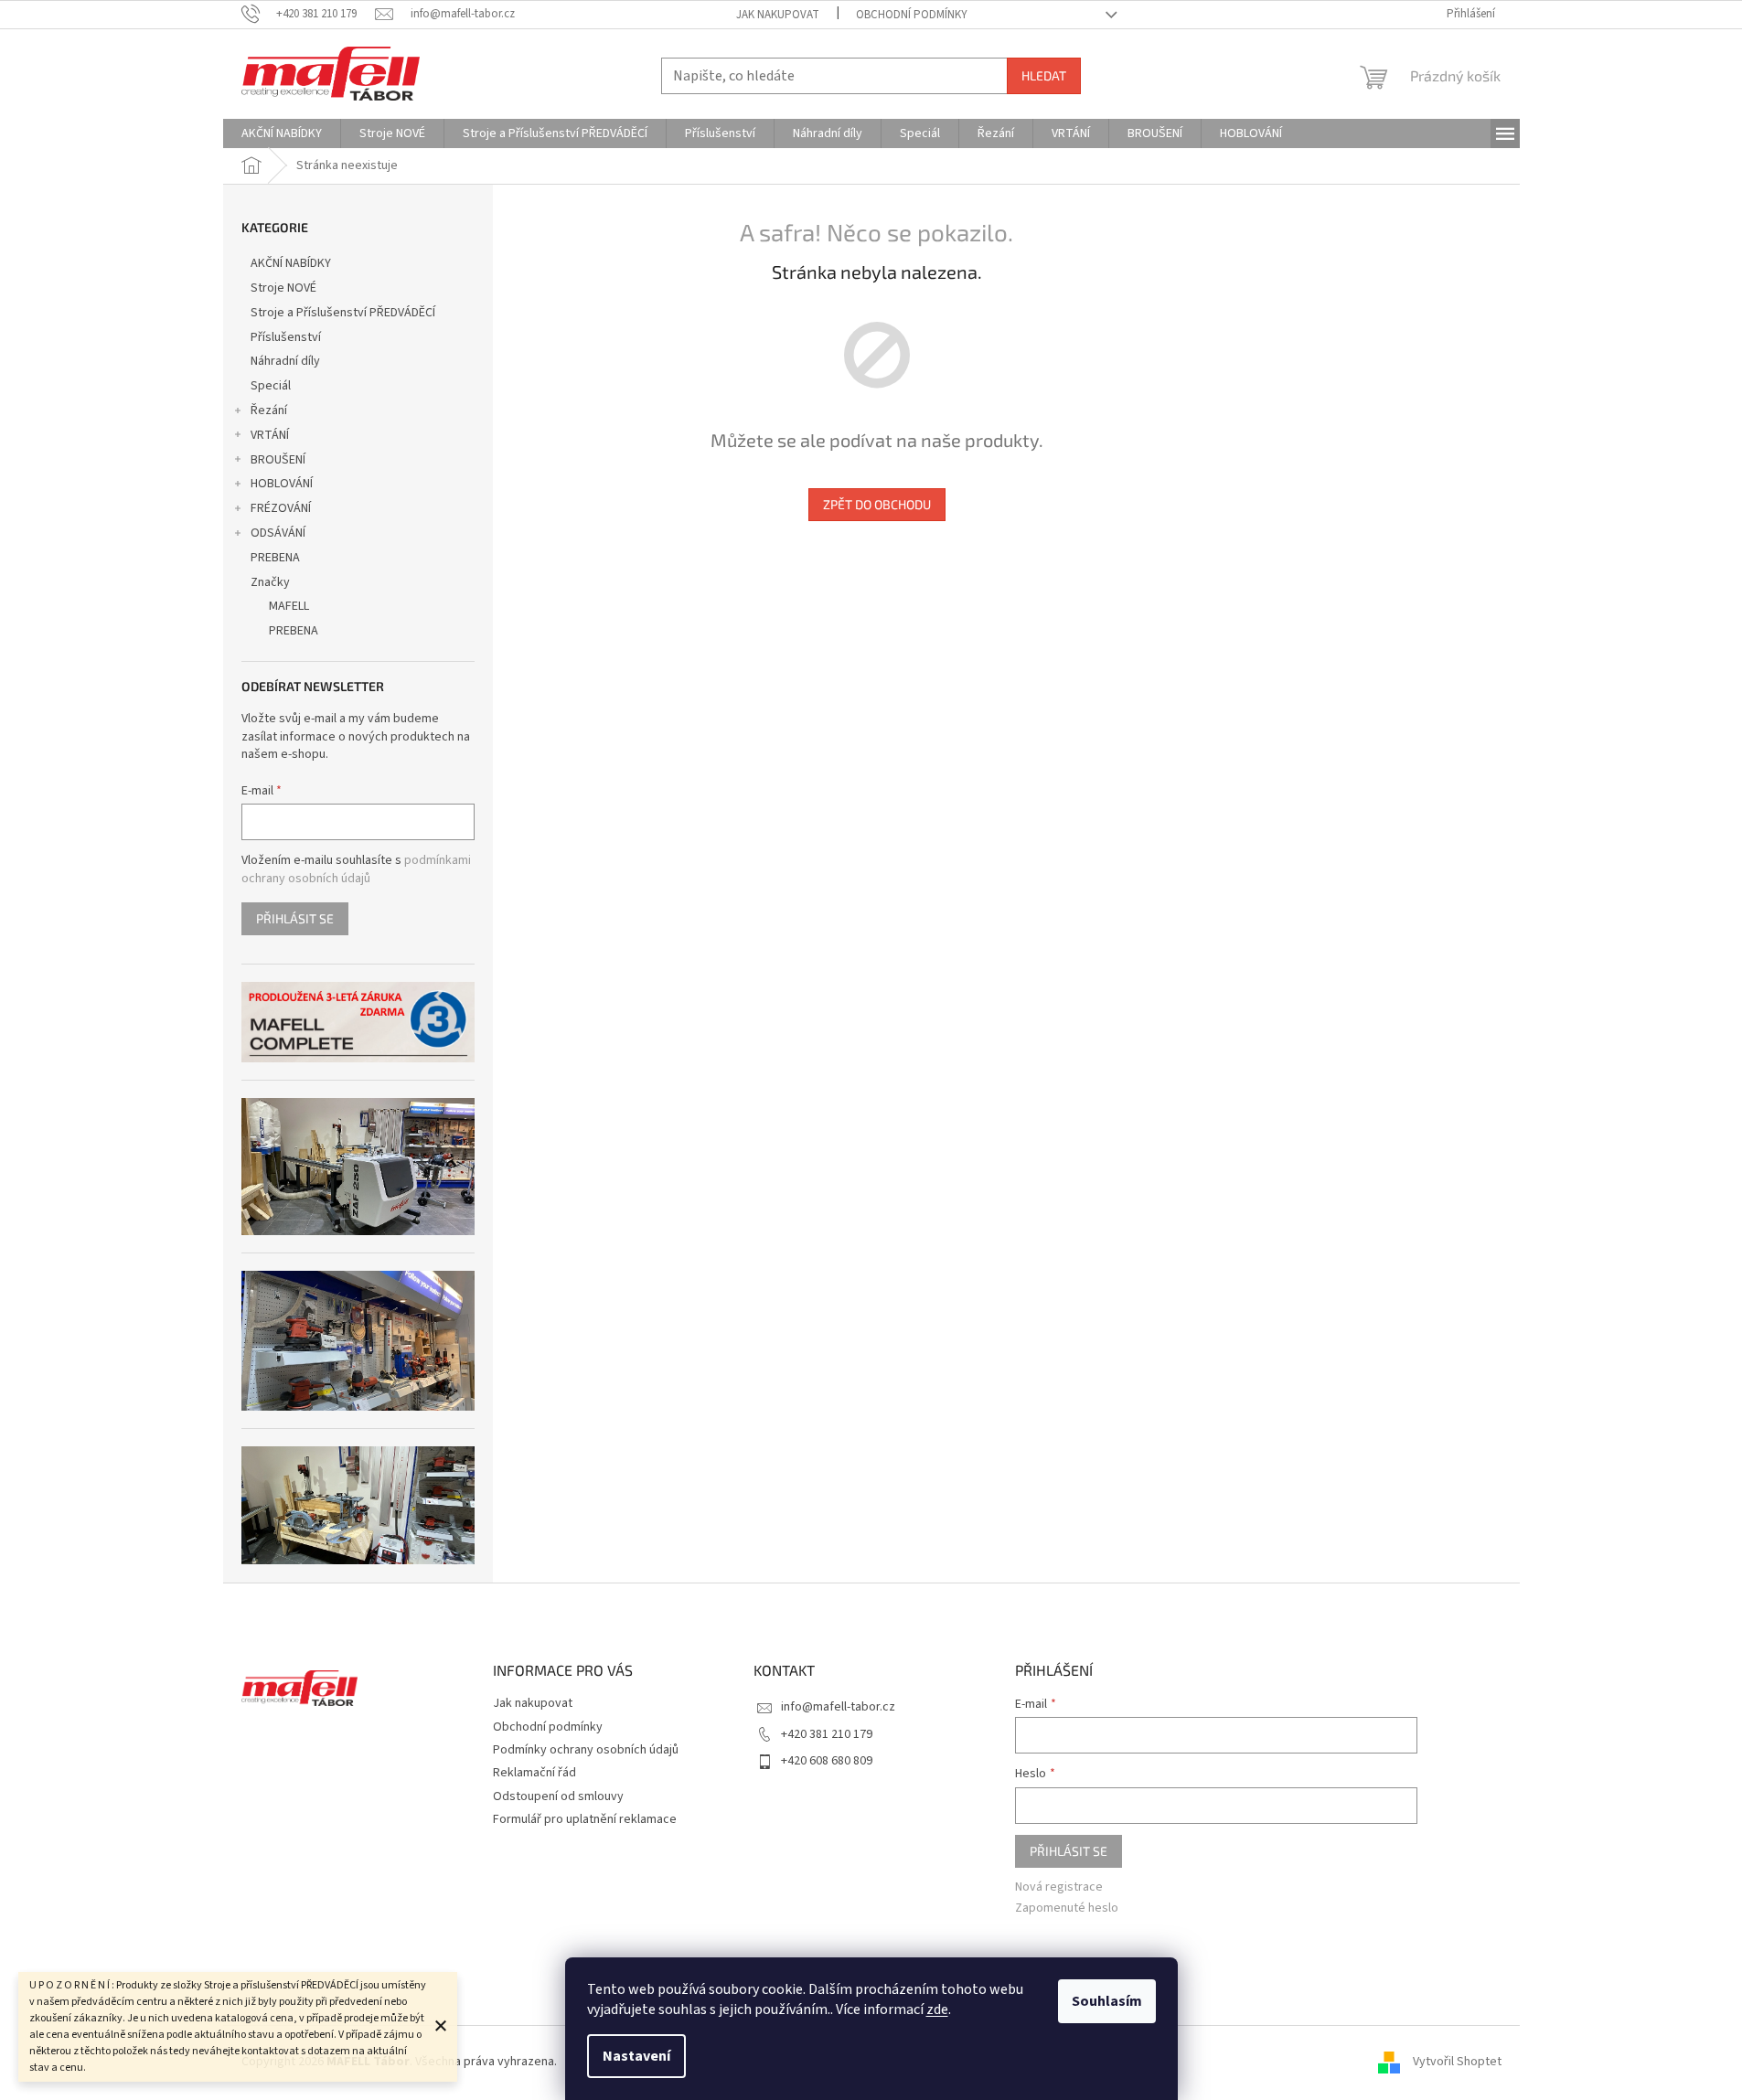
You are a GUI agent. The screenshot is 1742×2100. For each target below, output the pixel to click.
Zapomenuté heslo (1067, 1908)
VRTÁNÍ (270, 435)
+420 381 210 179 (827, 1734)
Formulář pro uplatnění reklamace (585, 1819)
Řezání (269, 410)
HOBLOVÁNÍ (282, 484)
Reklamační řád (534, 1773)
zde (937, 2009)
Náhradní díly (285, 361)
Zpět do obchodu (877, 504)
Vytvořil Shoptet (1457, 2062)
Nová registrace (1059, 1887)
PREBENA (275, 558)
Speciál (271, 386)
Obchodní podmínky (912, 15)
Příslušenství (286, 337)
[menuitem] (282, 133)
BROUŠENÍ (278, 460)
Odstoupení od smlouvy (558, 1796)
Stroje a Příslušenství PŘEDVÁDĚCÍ (343, 313)
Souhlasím (1107, 2001)
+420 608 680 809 (827, 1761)
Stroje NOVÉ (283, 288)
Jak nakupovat (778, 15)
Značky (270, 582)
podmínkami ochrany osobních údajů (356, 869)
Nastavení (636, 2056)
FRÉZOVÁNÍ (281, 508)
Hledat (1044, 75)
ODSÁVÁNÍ (278, 533)
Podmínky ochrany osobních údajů (586, 1750)
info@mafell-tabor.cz (838, 1707)
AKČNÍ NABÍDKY (291, 263)
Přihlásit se (295, 918)
